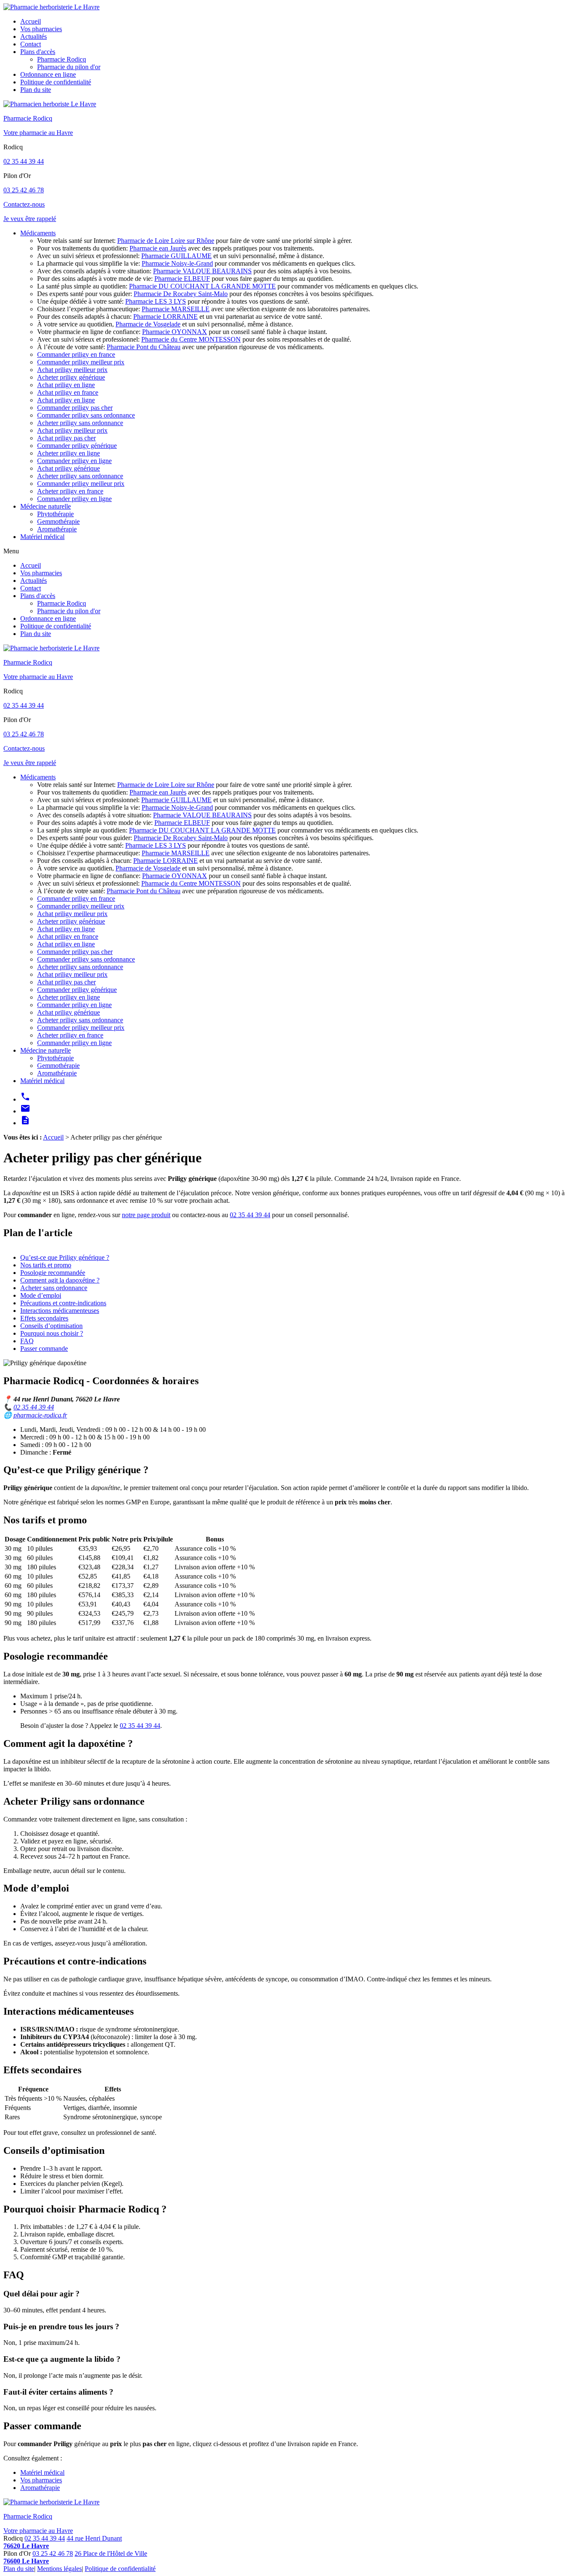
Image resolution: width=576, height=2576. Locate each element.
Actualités (34, 36)
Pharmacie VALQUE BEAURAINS (202, 271)
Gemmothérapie (58, 521)
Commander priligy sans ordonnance (86, 415)
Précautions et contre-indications (63, 1303)
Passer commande (44, 1349)
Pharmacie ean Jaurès (158, 248)
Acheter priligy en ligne (69, 453)
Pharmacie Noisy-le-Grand (177, 263)
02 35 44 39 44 (24, 161)
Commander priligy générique (77, 446)
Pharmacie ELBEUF (182, 279)
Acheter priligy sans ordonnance (80, 423)
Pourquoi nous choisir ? (52, 1333)
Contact (31, 44)
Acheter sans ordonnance (54, 1288)
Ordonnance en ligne (48, 74)
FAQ (27, 1341)
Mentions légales (59, 2569)
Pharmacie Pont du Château (144, 347)
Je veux (30, 219)
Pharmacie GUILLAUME (176, 256)
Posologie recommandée (53, 1273)
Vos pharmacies (41, 29)
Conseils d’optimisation (51, 1326)
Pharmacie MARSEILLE (176, 309)
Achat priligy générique (69, 468)
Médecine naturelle (46, 506)
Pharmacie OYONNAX (175, 332)
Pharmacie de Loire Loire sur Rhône (166, 241)
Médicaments (38, 233)
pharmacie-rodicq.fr (40, 1415)
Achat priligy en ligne (66, 385)
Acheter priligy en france (70, 491)
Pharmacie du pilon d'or (69, 67)
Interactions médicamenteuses (60, 1311)
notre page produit (146, 1215)
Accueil (31, 21)
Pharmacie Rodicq (62, 59)
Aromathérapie (57, 529)
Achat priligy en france (68, 392)
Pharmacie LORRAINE (166, 317)
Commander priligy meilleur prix (81, 362)
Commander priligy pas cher (75, 408)
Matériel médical (42, 537)
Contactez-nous (24, 204)
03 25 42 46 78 (24, 190)
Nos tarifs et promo (46, 1265)
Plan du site (36, 90)
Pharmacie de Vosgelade (148, 324)
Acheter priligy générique (71, 377)
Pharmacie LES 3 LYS (156, 301)
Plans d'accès (38, 52)
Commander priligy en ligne (74, 461)
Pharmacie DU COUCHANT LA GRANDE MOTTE (202, 286)
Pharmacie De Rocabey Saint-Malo (181, 294)
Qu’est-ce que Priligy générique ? (65, 1257)
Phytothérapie (55, 514)
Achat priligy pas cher (66, 438)
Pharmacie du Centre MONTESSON (191, 339)
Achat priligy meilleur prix (72, 370)
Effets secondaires (44, 1318)
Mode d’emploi (41, 1295)
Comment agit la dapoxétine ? (60, 1280)
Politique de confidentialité (56, 82)
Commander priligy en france (76, 354)
